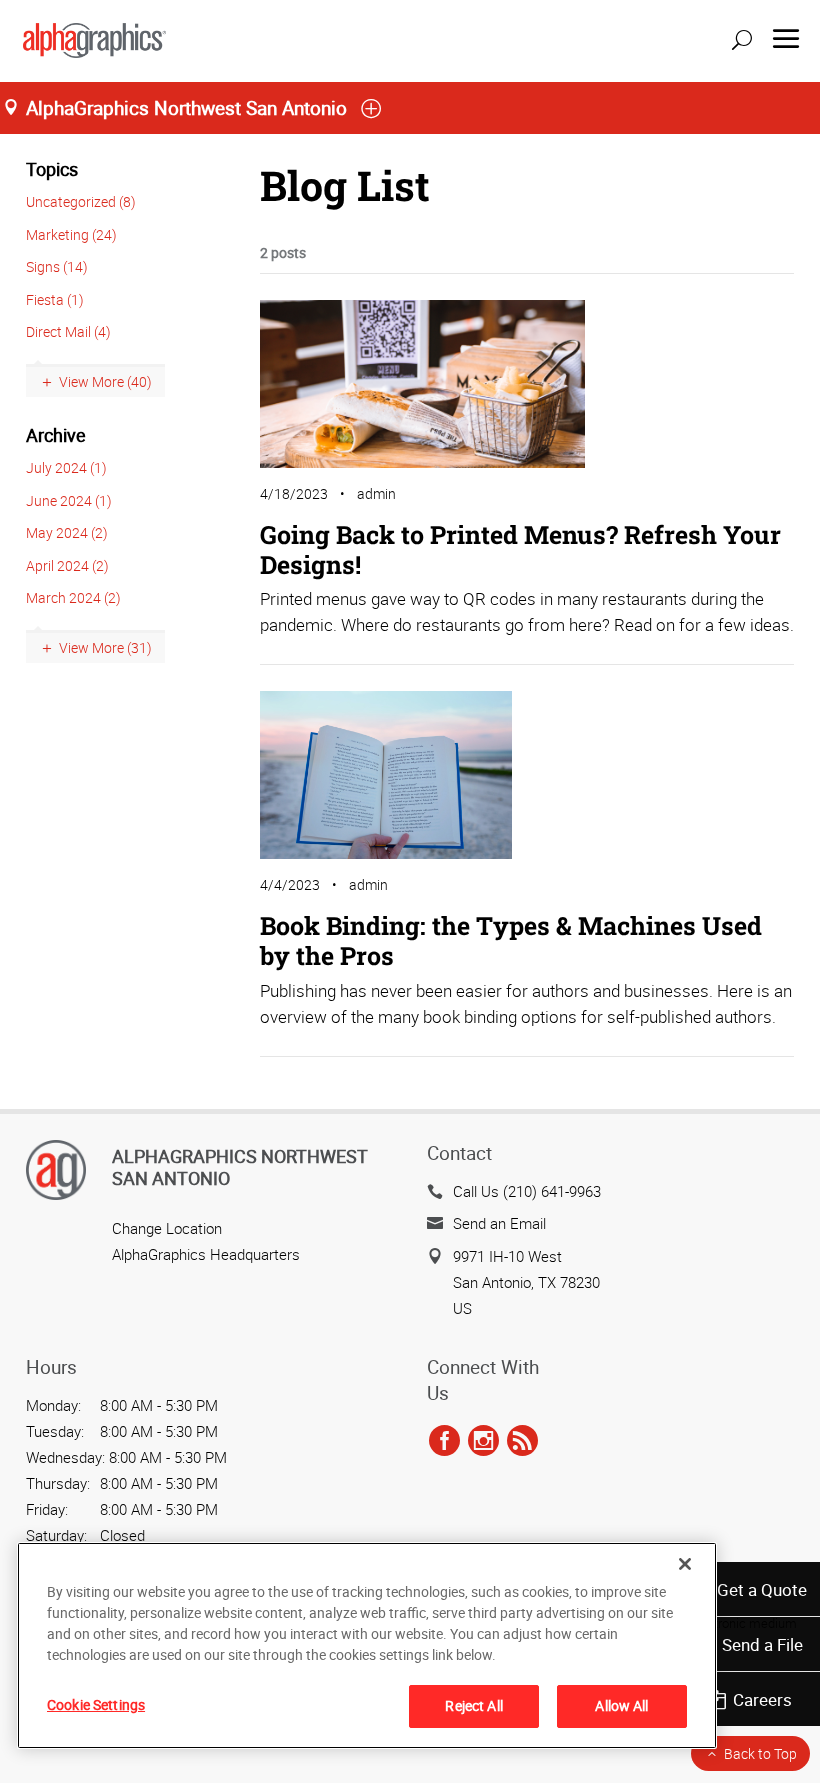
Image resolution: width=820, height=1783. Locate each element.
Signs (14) (57, 266)
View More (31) (105, 647)
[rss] (522, 1441)
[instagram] (483, 1441)
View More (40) (105, 381)
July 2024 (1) (66, 467)
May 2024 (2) (67, 532)
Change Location (167, 1228)
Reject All (473, 1705)
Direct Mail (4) (68, 331)
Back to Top (760, 1753)
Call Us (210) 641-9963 (527, 1191)
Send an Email (499, 1223)
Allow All (621, 1705)
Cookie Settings (96, 1704)
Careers (762, 1699)
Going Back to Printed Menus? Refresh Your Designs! (520, 549)
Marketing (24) (71, 234)
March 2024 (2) (73, 597)
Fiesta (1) (55, 299)
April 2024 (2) (67, 565)
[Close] (685, 1564)
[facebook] (444, 1441)
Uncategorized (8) (81, 201)
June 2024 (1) (69, 500)
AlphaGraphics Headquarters (206, 1254)
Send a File (762, 1644)
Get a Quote (762, 1589)
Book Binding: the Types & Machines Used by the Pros (511, 940)
